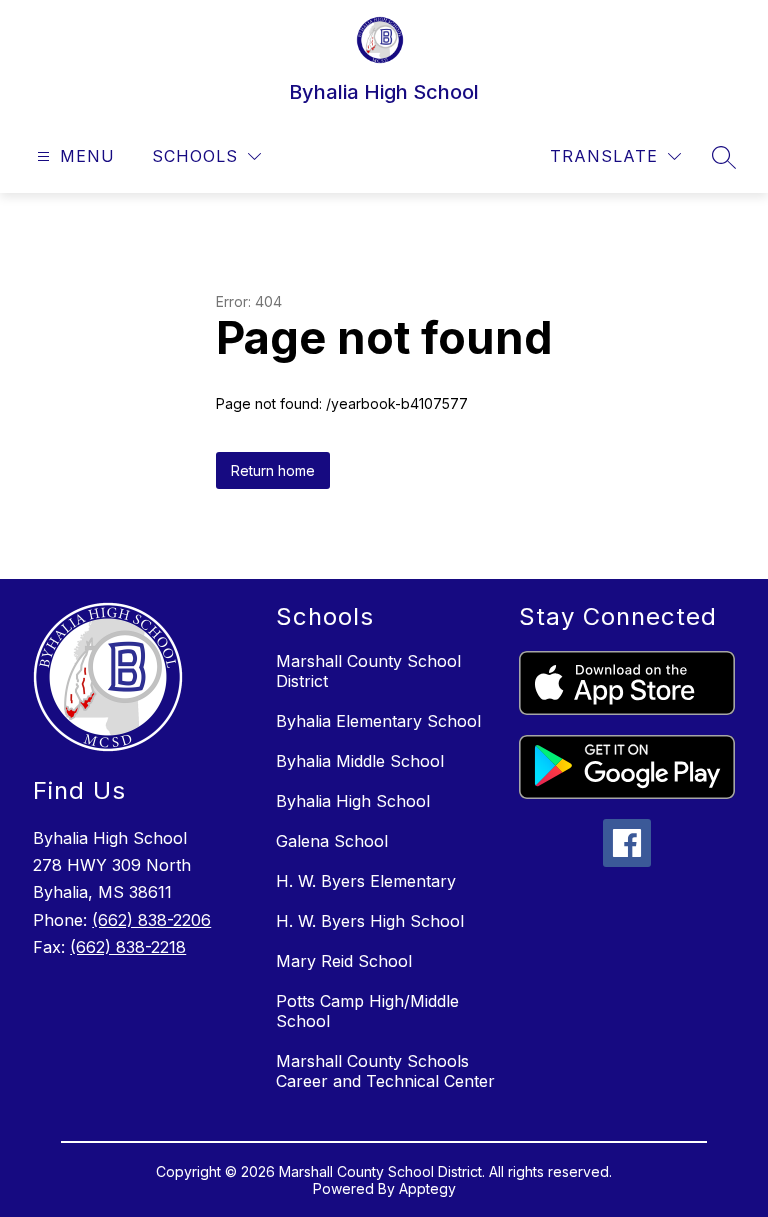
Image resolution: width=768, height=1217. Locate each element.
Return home (273, 470)
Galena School (332, 841)
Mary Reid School (344, 961)
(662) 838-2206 (151, 920)
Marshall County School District (368, 671)
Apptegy (427, 1188)
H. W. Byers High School (370, 921)
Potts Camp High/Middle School (367, 1011)
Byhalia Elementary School (378, 721)
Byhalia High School (353, 801)
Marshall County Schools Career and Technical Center (385, 1071)
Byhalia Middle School (360, 761)
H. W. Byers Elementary (366, 881)
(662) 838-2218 (128, 947)
